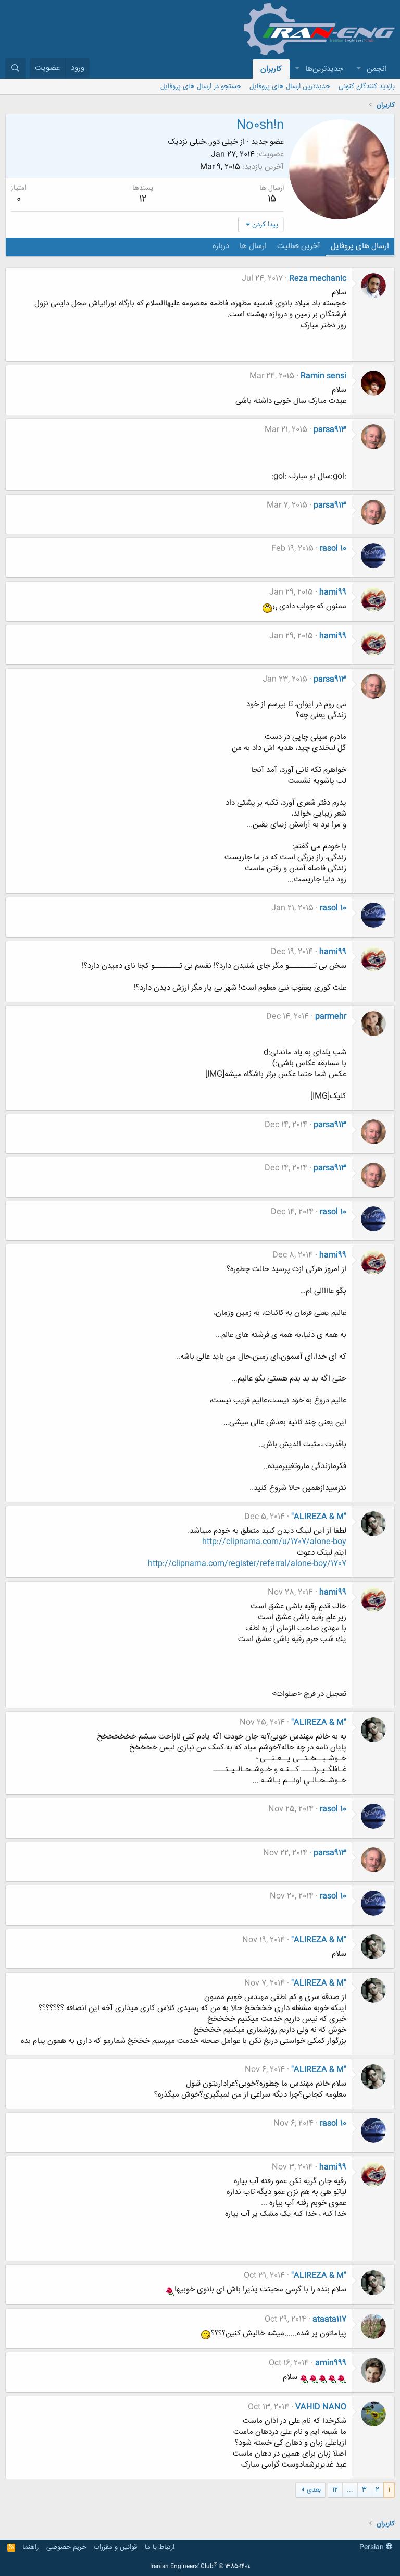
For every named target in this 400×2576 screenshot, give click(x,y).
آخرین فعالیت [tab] (299, 246)
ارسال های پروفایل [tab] (360, 246)
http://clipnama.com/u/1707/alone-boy (274, 1542)
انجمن (377, 69)
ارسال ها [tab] (253, 246)
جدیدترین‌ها (324, 69)
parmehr (331, 1016)
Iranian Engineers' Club (200, 2567)
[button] (358, 69)
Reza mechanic (318, 279)
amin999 (331, 2363)
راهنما (30, 2547)
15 (272, 199)
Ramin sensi (323, 376)
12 (335, 2490)
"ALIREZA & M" (319, 1517)
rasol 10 (333, 549)
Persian (373, 2547)
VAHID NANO (321, 2407)
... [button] (350, 2490)
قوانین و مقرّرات (115, 2547)
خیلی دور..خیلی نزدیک (203, 142)
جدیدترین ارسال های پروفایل (290, 87)
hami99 (333, 592)
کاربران (271, 69)
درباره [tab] (221, 246)
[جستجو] (15, 69)
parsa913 (330, 430)
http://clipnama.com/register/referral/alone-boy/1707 (247, 1564)
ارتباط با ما (160, 2547)
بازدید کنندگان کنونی (367, 87)
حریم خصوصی (66, 2547)
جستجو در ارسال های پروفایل (201, 87)
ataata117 (329, 2319)
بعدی (314, 2490)
